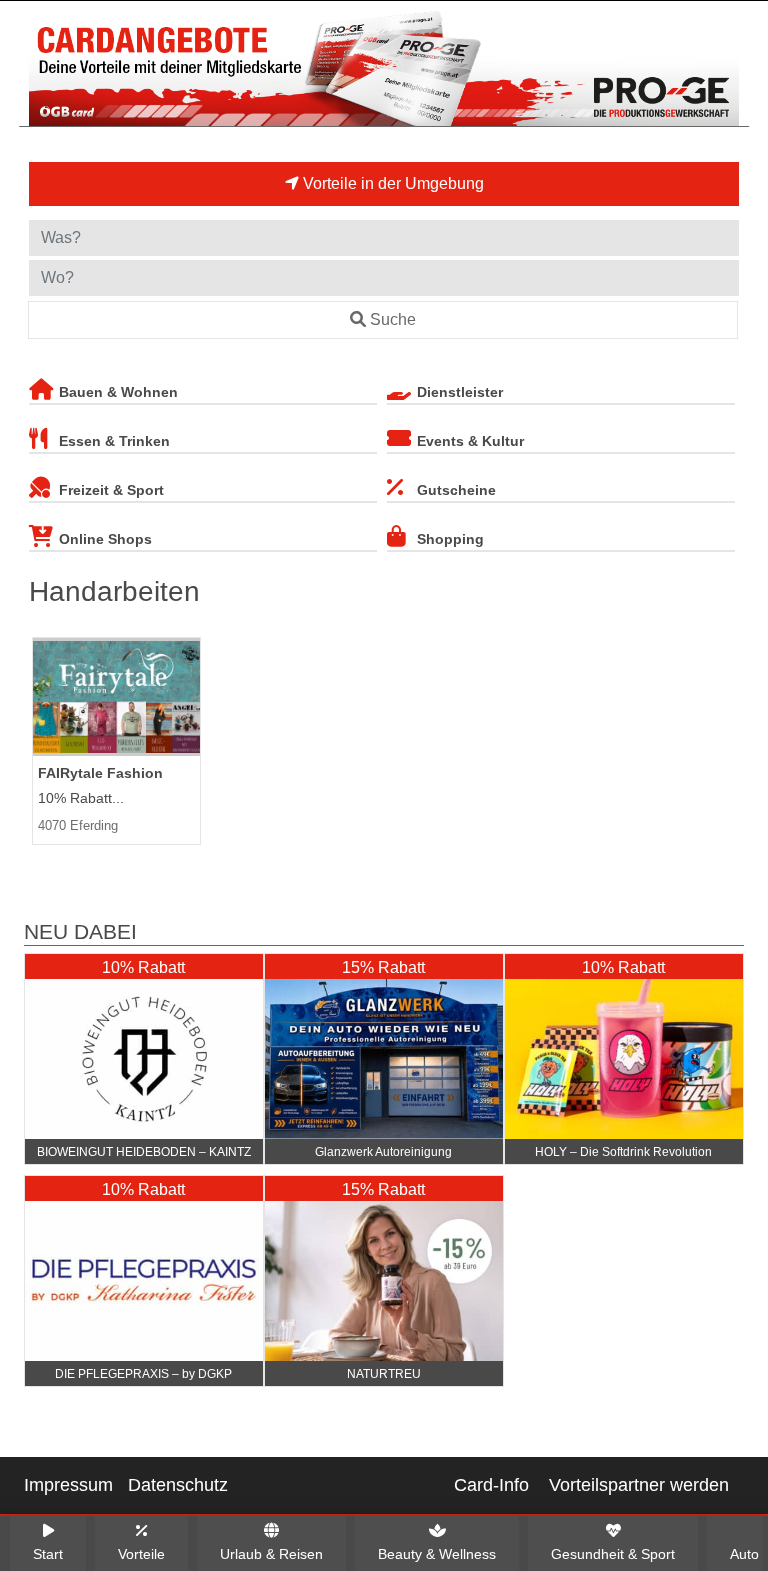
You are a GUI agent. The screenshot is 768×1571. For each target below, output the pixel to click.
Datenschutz (178, 1485)
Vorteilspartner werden (639, 1485)
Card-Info (491, 1485)
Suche (393, 319)
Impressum (68, 1485)
